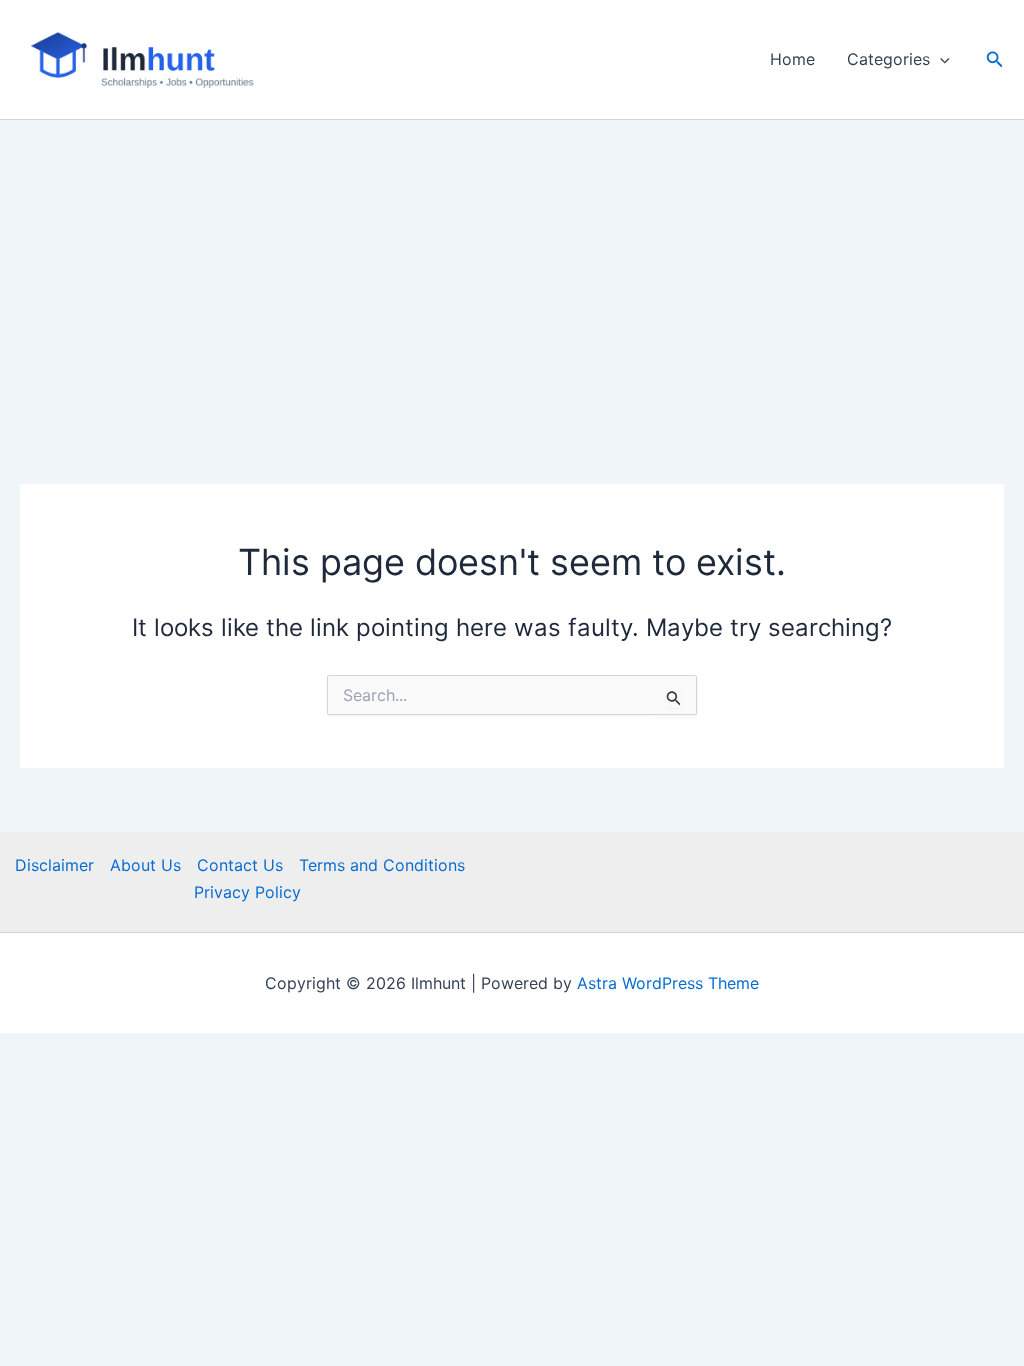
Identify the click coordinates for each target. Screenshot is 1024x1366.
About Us (145, 865)
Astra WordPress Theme (668, 983)
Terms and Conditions (382, 865)
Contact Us (240, 865)
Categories (888, 59)
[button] (940, 59)
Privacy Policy (247, 892)
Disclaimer (54, 865)
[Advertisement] (512, 270)
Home (792, 59)
